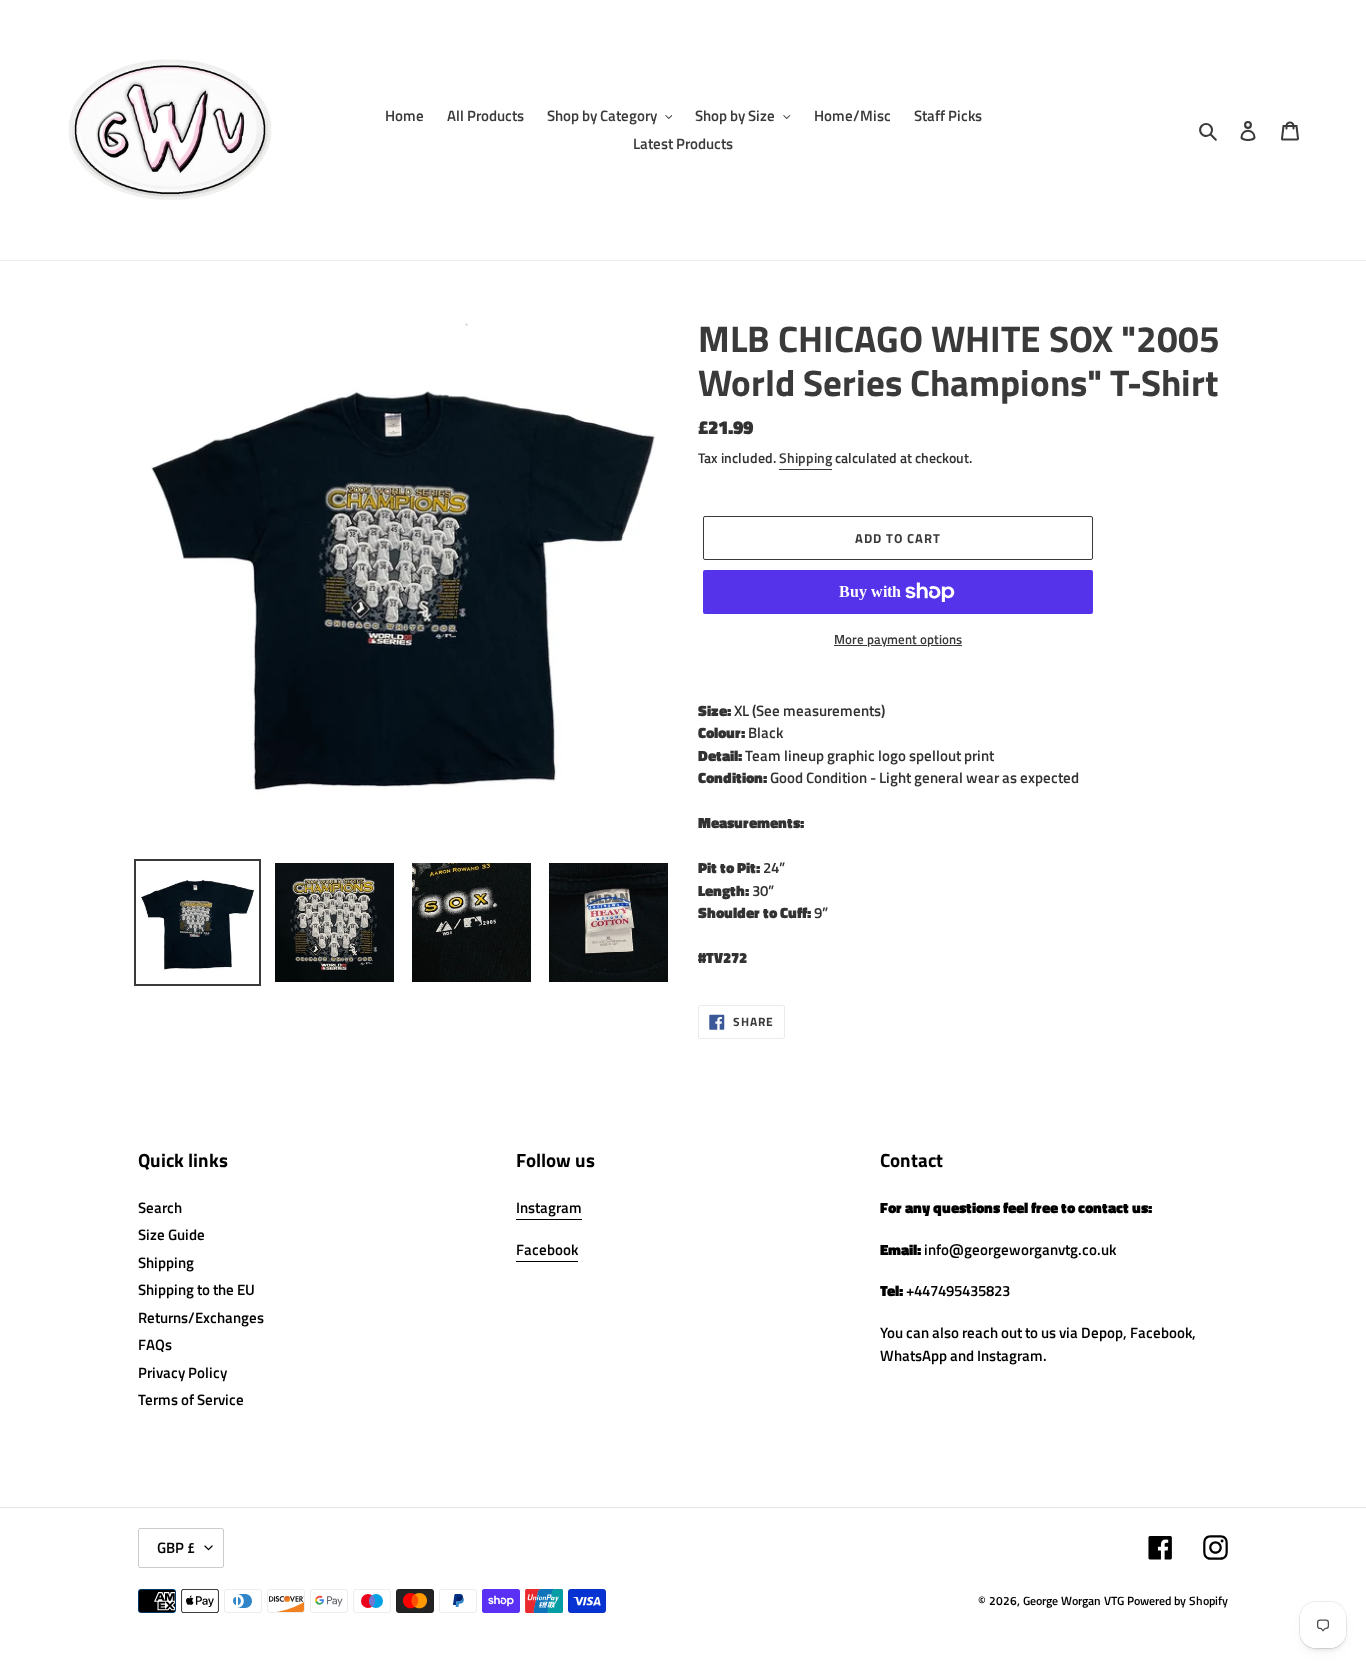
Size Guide (171, 1234)
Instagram (549, 1207)
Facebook (547, 1249)
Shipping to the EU (196, 1289)
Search (160, 1207)
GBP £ (176, 1547)
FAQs (155, 1344)
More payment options (898, 639)
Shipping (805, 457)
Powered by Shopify (1177, 1600)
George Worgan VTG (1073, 1600)
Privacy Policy (182, 1372)
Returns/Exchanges (201, 1317)
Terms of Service (191, 1399)
